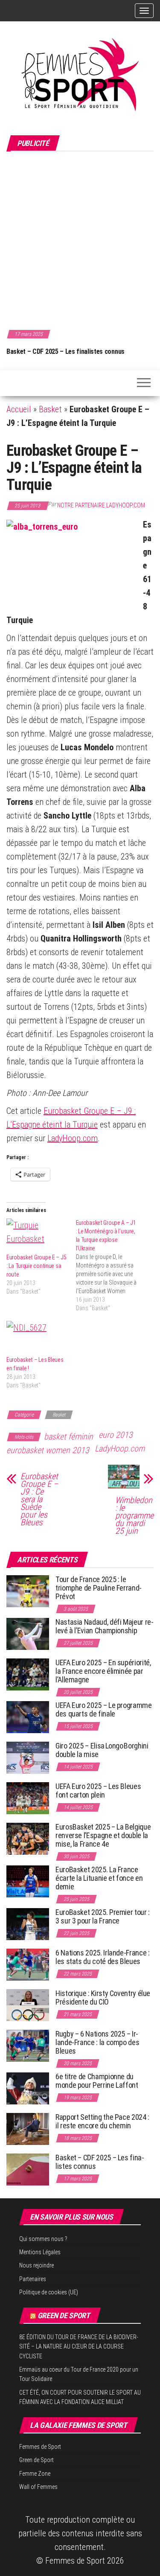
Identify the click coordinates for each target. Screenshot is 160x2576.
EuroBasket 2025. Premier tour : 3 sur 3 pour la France (103, 1916)
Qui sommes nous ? (43, 2239)
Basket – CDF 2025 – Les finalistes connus (65, 351)
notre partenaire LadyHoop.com (101, 505)
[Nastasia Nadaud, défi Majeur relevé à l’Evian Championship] (28, 1633)
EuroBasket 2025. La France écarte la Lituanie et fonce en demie (99, 1878)
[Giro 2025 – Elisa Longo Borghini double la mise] (28, 1757)
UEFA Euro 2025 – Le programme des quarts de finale (104, 1709)
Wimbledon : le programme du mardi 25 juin (134, 1515)
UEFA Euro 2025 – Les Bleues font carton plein (98, 1791)
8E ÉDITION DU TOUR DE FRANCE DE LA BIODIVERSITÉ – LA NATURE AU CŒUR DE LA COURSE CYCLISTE (79, 2347)
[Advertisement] (80, 239)
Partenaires (33, 2279)
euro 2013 (116, 1435)
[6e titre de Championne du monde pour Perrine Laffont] (28, 2088)
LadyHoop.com (73, 1138)
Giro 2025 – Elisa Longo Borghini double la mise (102, 1750)
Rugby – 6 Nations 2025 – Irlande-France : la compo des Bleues (97, 2042)
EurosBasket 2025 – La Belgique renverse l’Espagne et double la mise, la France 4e (103, 1835)
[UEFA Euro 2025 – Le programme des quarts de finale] (28, 1717)
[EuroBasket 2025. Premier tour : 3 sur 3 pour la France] (28, 1924)
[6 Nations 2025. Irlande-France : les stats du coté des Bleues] (28, 1964)
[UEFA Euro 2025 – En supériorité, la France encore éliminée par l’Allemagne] (28, 1674)
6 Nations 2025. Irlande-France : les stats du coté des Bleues (102, 1957)
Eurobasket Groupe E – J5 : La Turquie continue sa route (36, 1266)
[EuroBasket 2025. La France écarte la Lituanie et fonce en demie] (28, 1881)
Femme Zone (35, 2474)
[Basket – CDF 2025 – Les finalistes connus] (28, 2169)
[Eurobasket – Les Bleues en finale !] (37, 1338)
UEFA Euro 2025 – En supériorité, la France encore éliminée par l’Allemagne (103, 1671)
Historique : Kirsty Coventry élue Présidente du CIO (103, 1998)
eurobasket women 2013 (48, 1450)
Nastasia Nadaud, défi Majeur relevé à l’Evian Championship (105, 1626)
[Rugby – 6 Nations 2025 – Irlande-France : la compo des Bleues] (28, 2045)
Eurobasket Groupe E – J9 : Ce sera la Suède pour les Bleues (39, 1499)
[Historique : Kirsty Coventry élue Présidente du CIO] (28, 2005)
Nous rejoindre (36, 2265)
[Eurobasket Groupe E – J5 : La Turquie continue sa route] (37, 1236)
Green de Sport (64, 2315)
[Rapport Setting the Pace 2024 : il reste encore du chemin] (28, 2129)
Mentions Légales (40, 2252)
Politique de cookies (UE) (49, 2292)
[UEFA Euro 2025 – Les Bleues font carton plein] (28, 1798)
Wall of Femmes (38, 2487)
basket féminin (68, 1437)
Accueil (19, 409)
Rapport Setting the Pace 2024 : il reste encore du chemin (102, 2121)
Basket (50, 409)
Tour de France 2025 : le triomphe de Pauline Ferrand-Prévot (99, 1588)
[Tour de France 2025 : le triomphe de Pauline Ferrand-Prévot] (28, 1591)
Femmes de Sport (40, 2447)
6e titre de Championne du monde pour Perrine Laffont (97, 2081)
